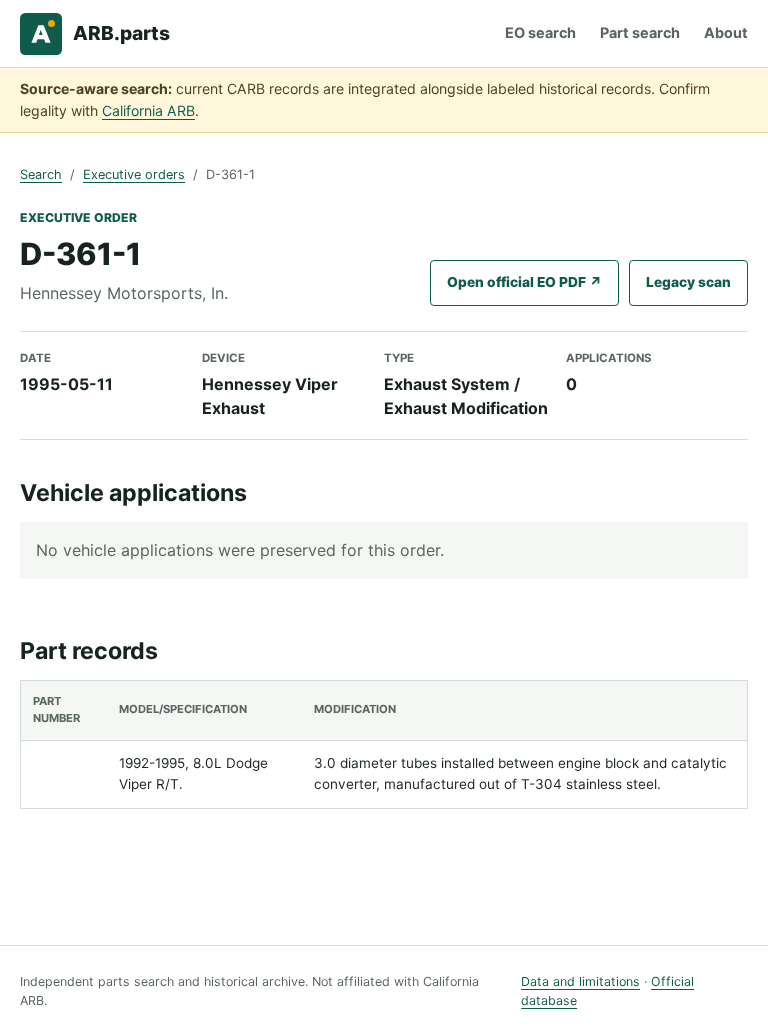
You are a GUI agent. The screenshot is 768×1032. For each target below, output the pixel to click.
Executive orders (134, 174)
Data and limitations (580, 981)
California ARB (148, 110)
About (726, 32)
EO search (540, 32)
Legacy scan (688, 282)
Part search (640, 32)
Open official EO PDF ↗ (524, 282)
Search (41, 174)
